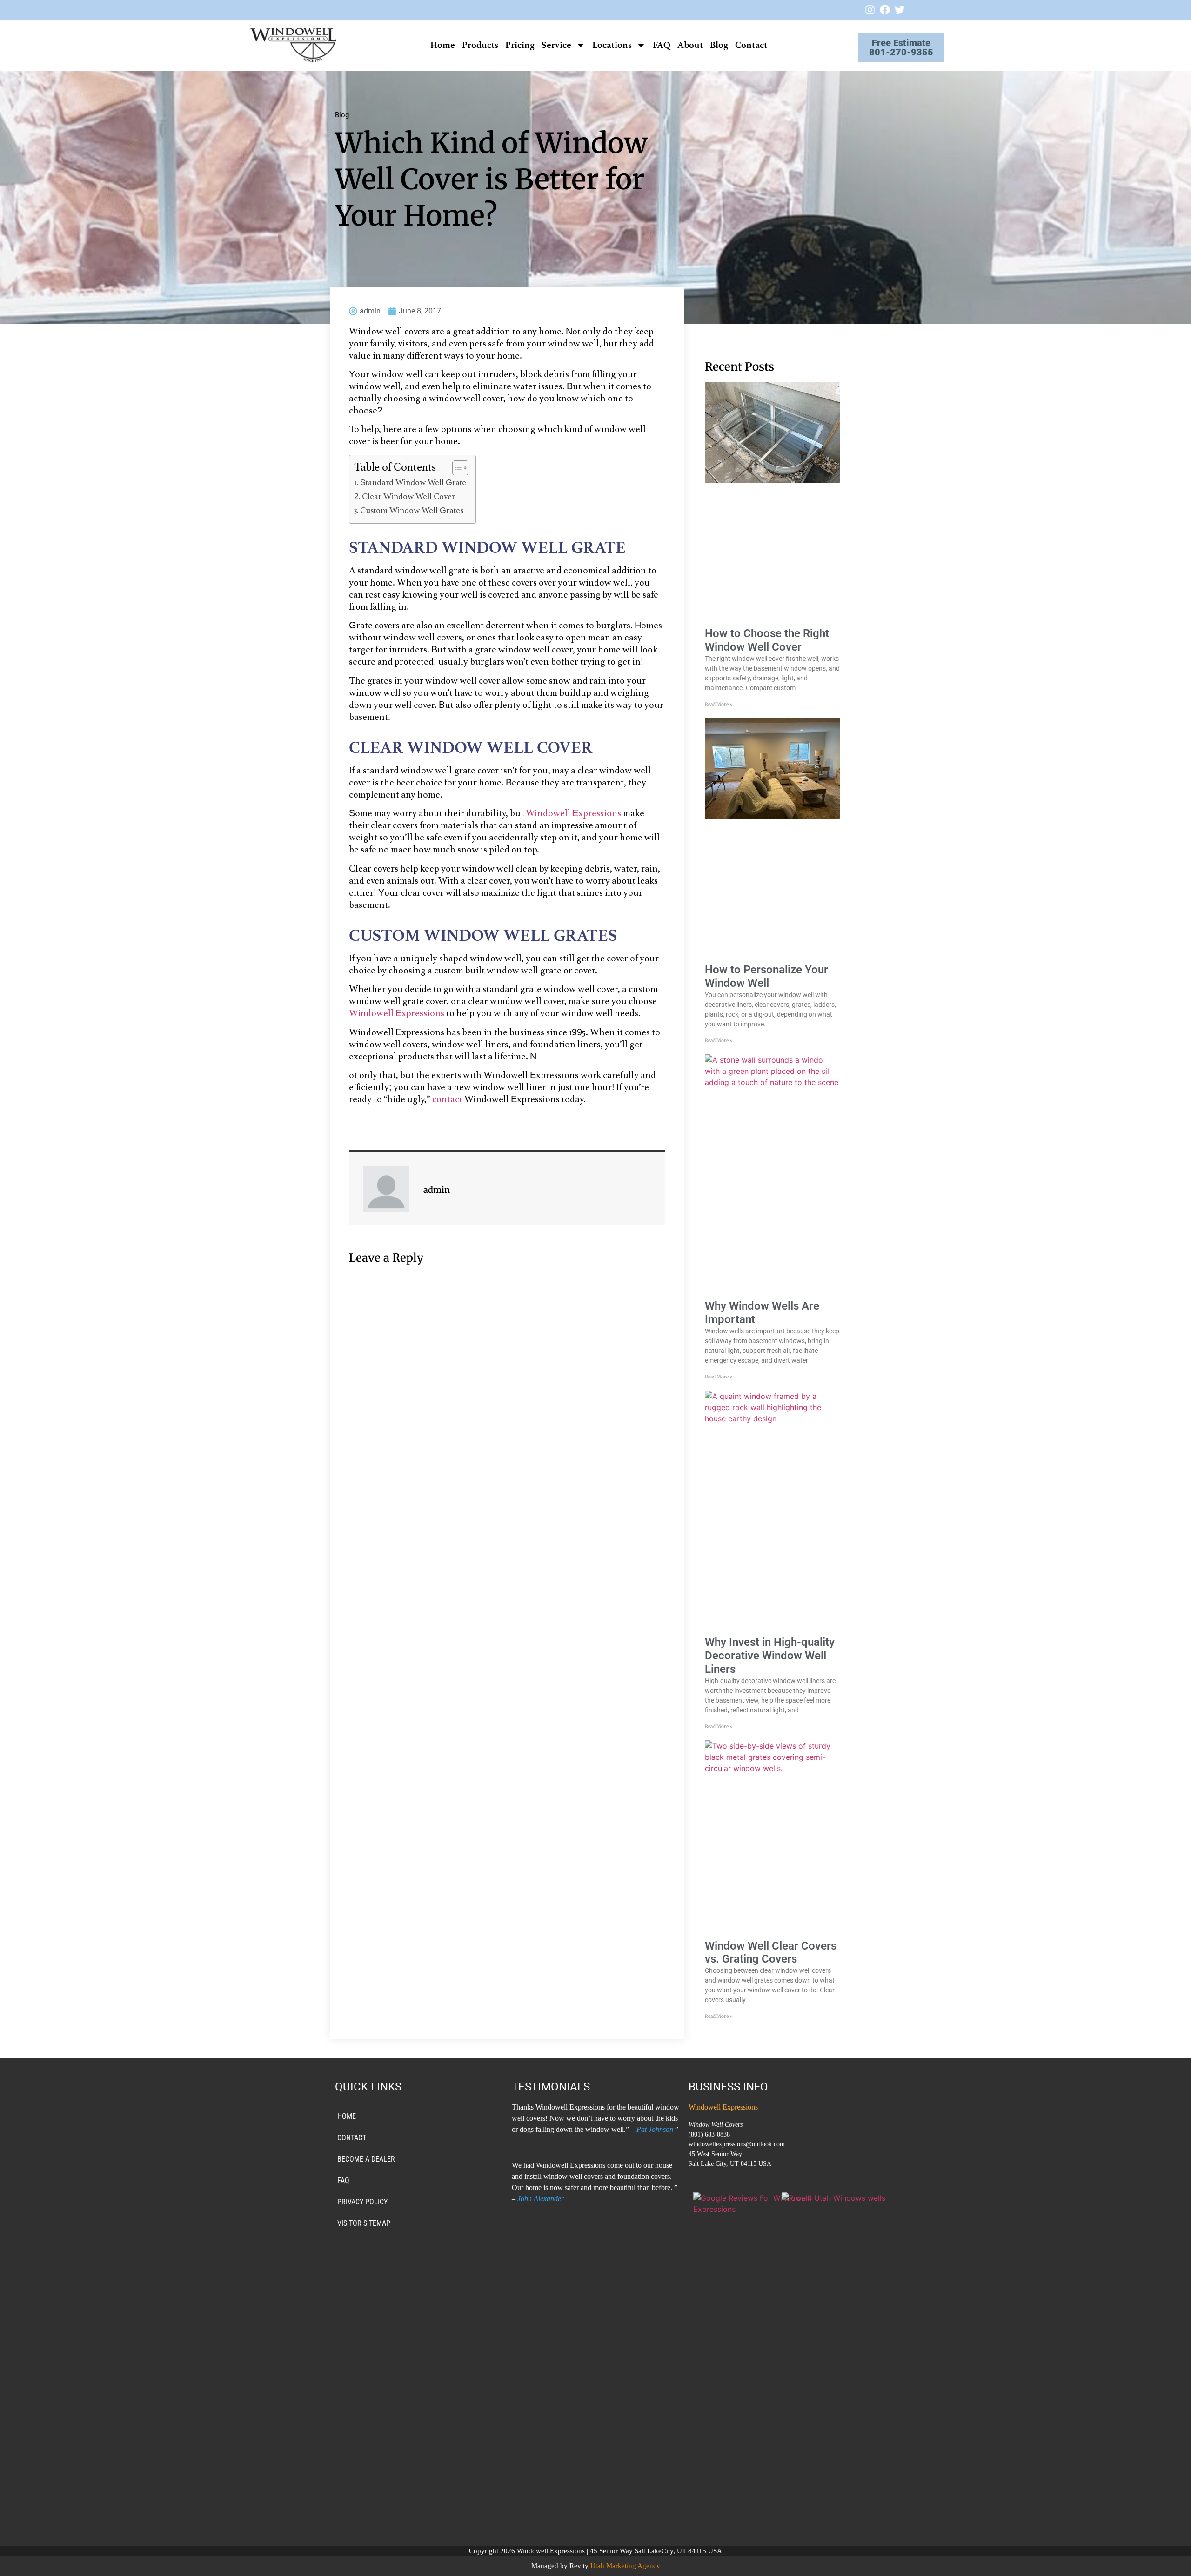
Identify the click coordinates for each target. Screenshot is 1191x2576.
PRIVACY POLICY (362, 2202)
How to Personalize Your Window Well (766, 976)
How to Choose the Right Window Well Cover (767, 640)
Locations (612, 45)
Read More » (719, 704)
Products (480, 45)
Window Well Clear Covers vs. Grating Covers (771, 1953)
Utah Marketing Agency (625, 2566)
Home (443, 45)
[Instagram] (870, 10)
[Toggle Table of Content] (456, 468)
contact (447, 1100)
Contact (751, 45)
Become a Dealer (366, 2159)
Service (556, 45)
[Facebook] (885, 10)
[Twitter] (900, 10)
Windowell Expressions (573, 814)
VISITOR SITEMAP (364, 2223)
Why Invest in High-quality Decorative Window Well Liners (770, 1656)
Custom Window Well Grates (412, 511)
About (690, 45)
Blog (719, 45)
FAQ (662, 45)
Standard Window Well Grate (413, 483)
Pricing (520, 45)
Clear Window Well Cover (408, 497)
